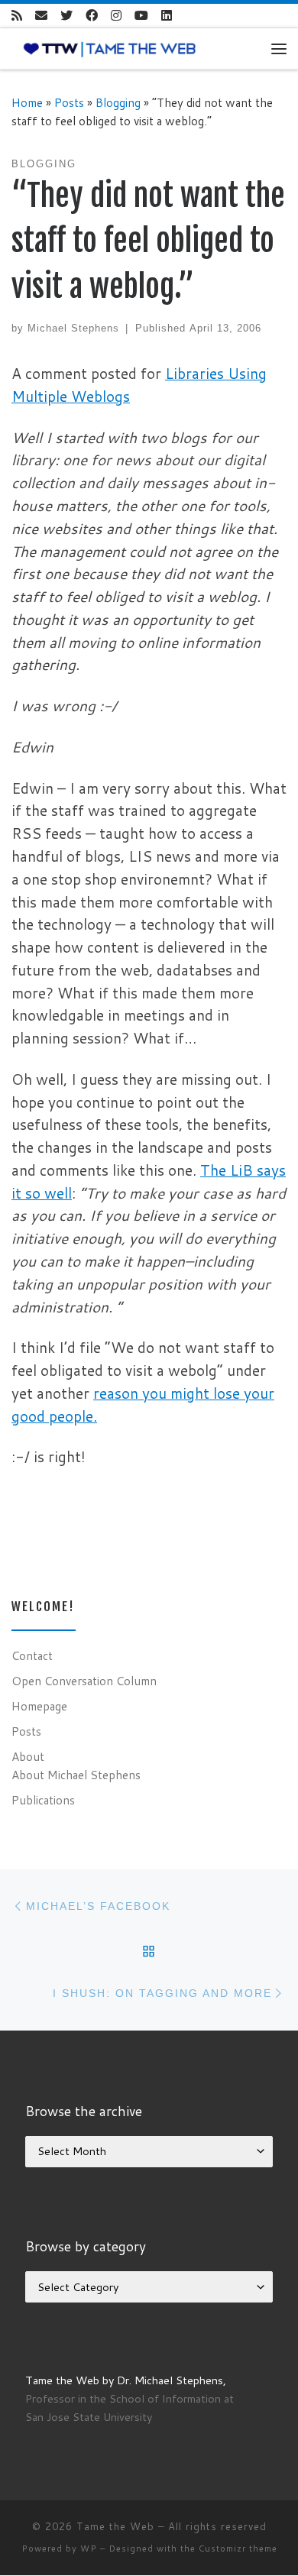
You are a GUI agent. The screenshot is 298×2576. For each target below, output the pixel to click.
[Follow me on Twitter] (66, 16)
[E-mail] (41, 16)
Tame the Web (115, 2526)
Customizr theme (238, 2548)
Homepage (39, 1706)
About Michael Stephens (76, 1775)
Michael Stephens (73, 328)
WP (89, 2548)
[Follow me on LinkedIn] (167, 16)
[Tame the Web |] (110, 48)
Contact (32, 1655)
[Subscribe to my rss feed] (17, 16)
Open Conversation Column (84, 1681)
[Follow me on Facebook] (92, 16)
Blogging (118, 102)
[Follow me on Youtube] (141, 16)
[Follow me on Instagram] (116, 16)
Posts (69, 102)
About (28, 1756)
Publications (43, 1800)
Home (27, 102)
